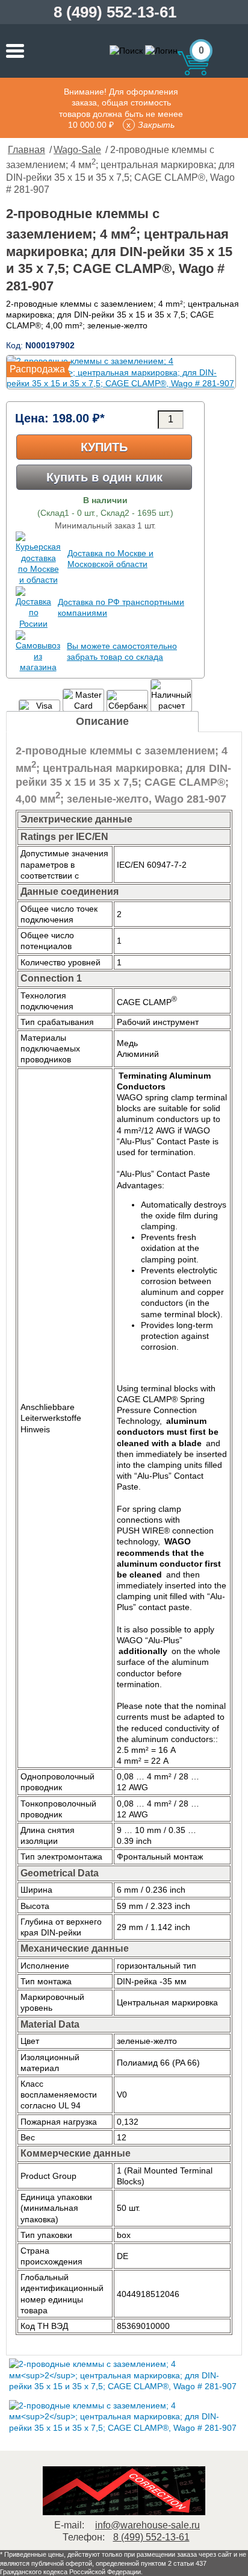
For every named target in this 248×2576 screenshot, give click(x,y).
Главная (26, 150)
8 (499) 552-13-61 (115, 12)
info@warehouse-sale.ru (147, 2525)
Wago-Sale (77, 150)
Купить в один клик (104, 477)
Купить (104, 447)
